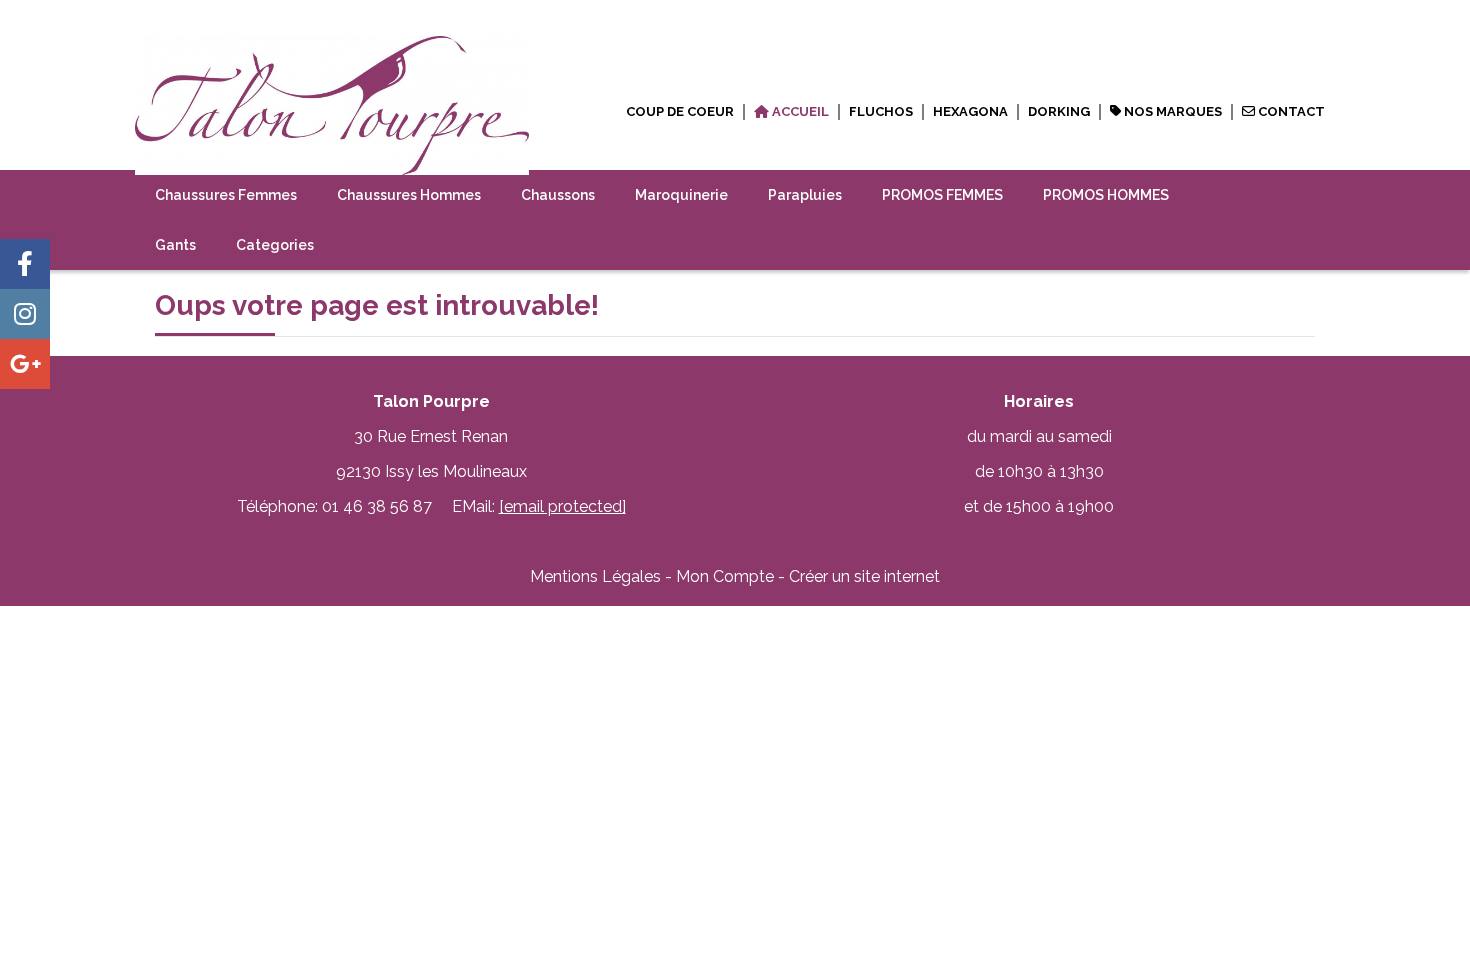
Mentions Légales (595, 576)
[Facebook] (25, 264)
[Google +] (25, 364)
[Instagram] (25, 314)
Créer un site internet (864, 576)
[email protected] (562, 506)
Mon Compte (725, 576)
